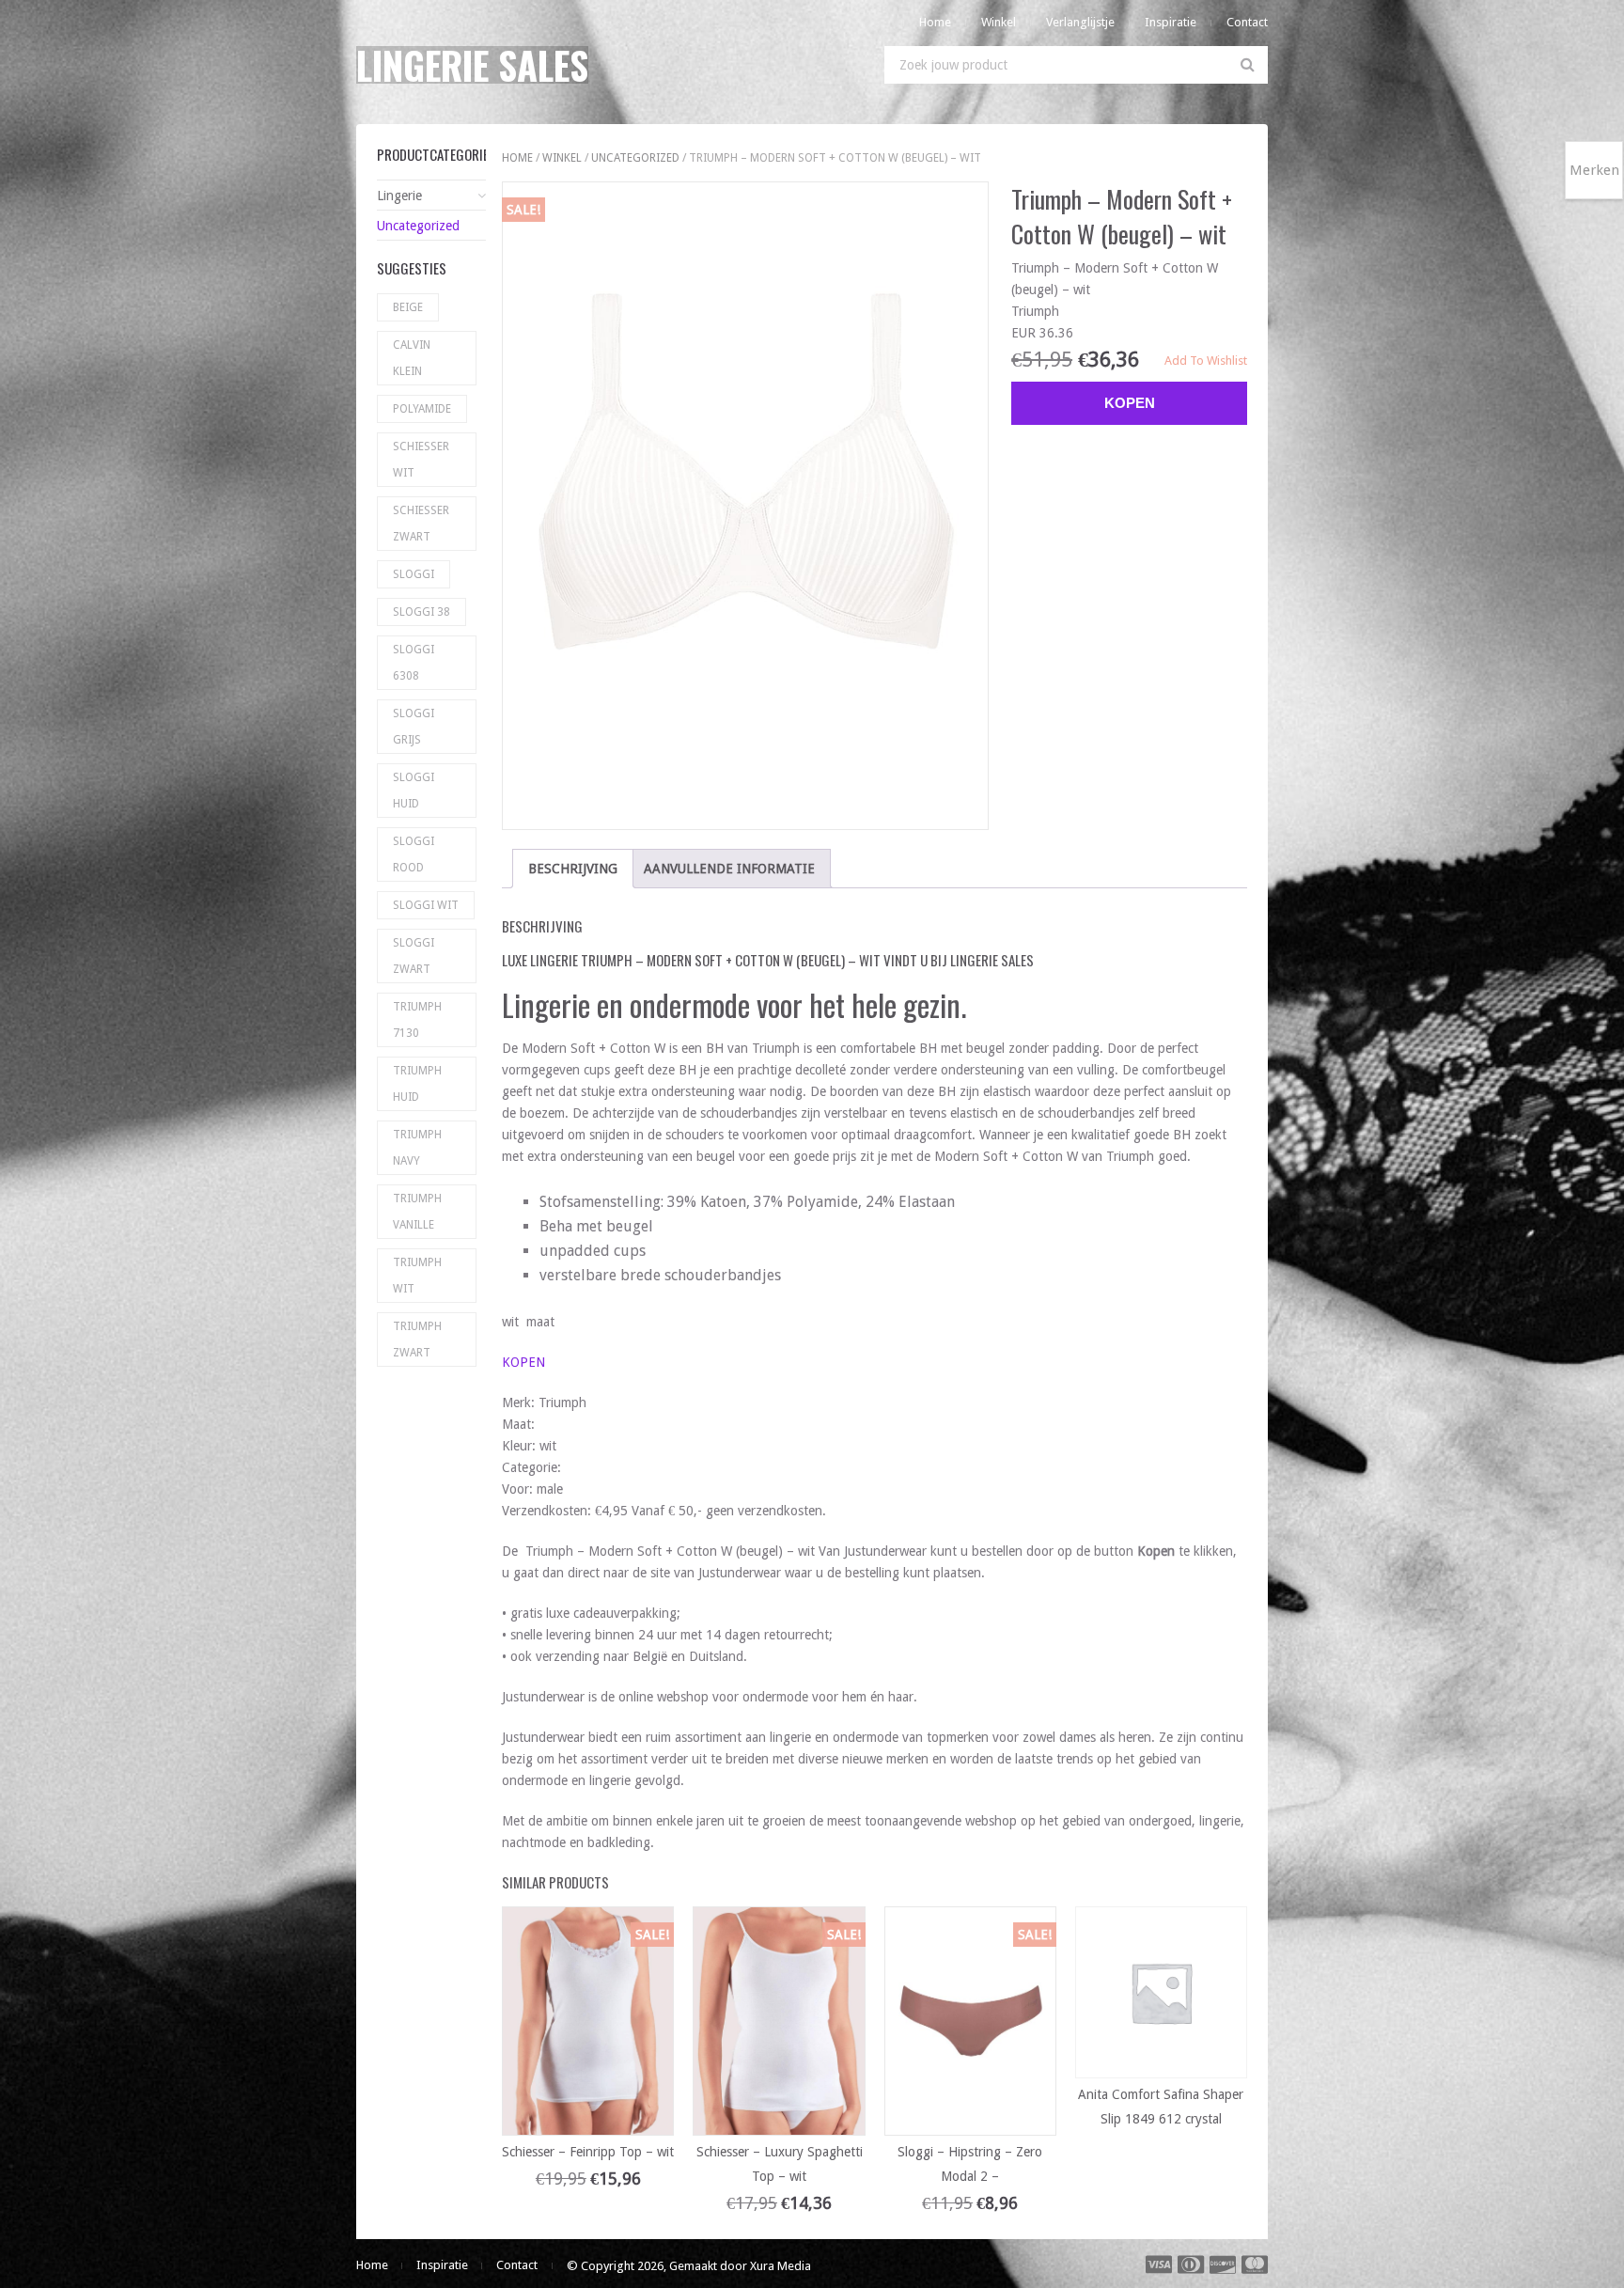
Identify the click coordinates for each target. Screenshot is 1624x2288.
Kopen (1130, 403)
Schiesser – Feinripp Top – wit (588, 2152)
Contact (1247, 22)
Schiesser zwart (421, 524)
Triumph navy (417, 1148)
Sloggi (414, 574)
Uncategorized (635, 158)
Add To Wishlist (1206, 360)
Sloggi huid (414, 791)
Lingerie (399, 196)
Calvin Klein (412, 358)
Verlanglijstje (1080, 22)
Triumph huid (417, 1084)
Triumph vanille (417, 1212)
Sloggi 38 (422, 612)
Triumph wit (417, 1276)
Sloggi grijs (414, 727)
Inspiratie (1171, 22)
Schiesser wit (421, 460)
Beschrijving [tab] (573, 869)
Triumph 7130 (417, 1020)
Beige (408, 307)
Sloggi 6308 (414, 663)
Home (935, 22)
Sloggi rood (414, 854)
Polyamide (422, 409)
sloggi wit (426, 905)
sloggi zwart (414, 956)
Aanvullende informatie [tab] (729, 869)
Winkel (999, 22)
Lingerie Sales (472, 65)
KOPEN (523, 1362)
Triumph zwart (417, 1340)
